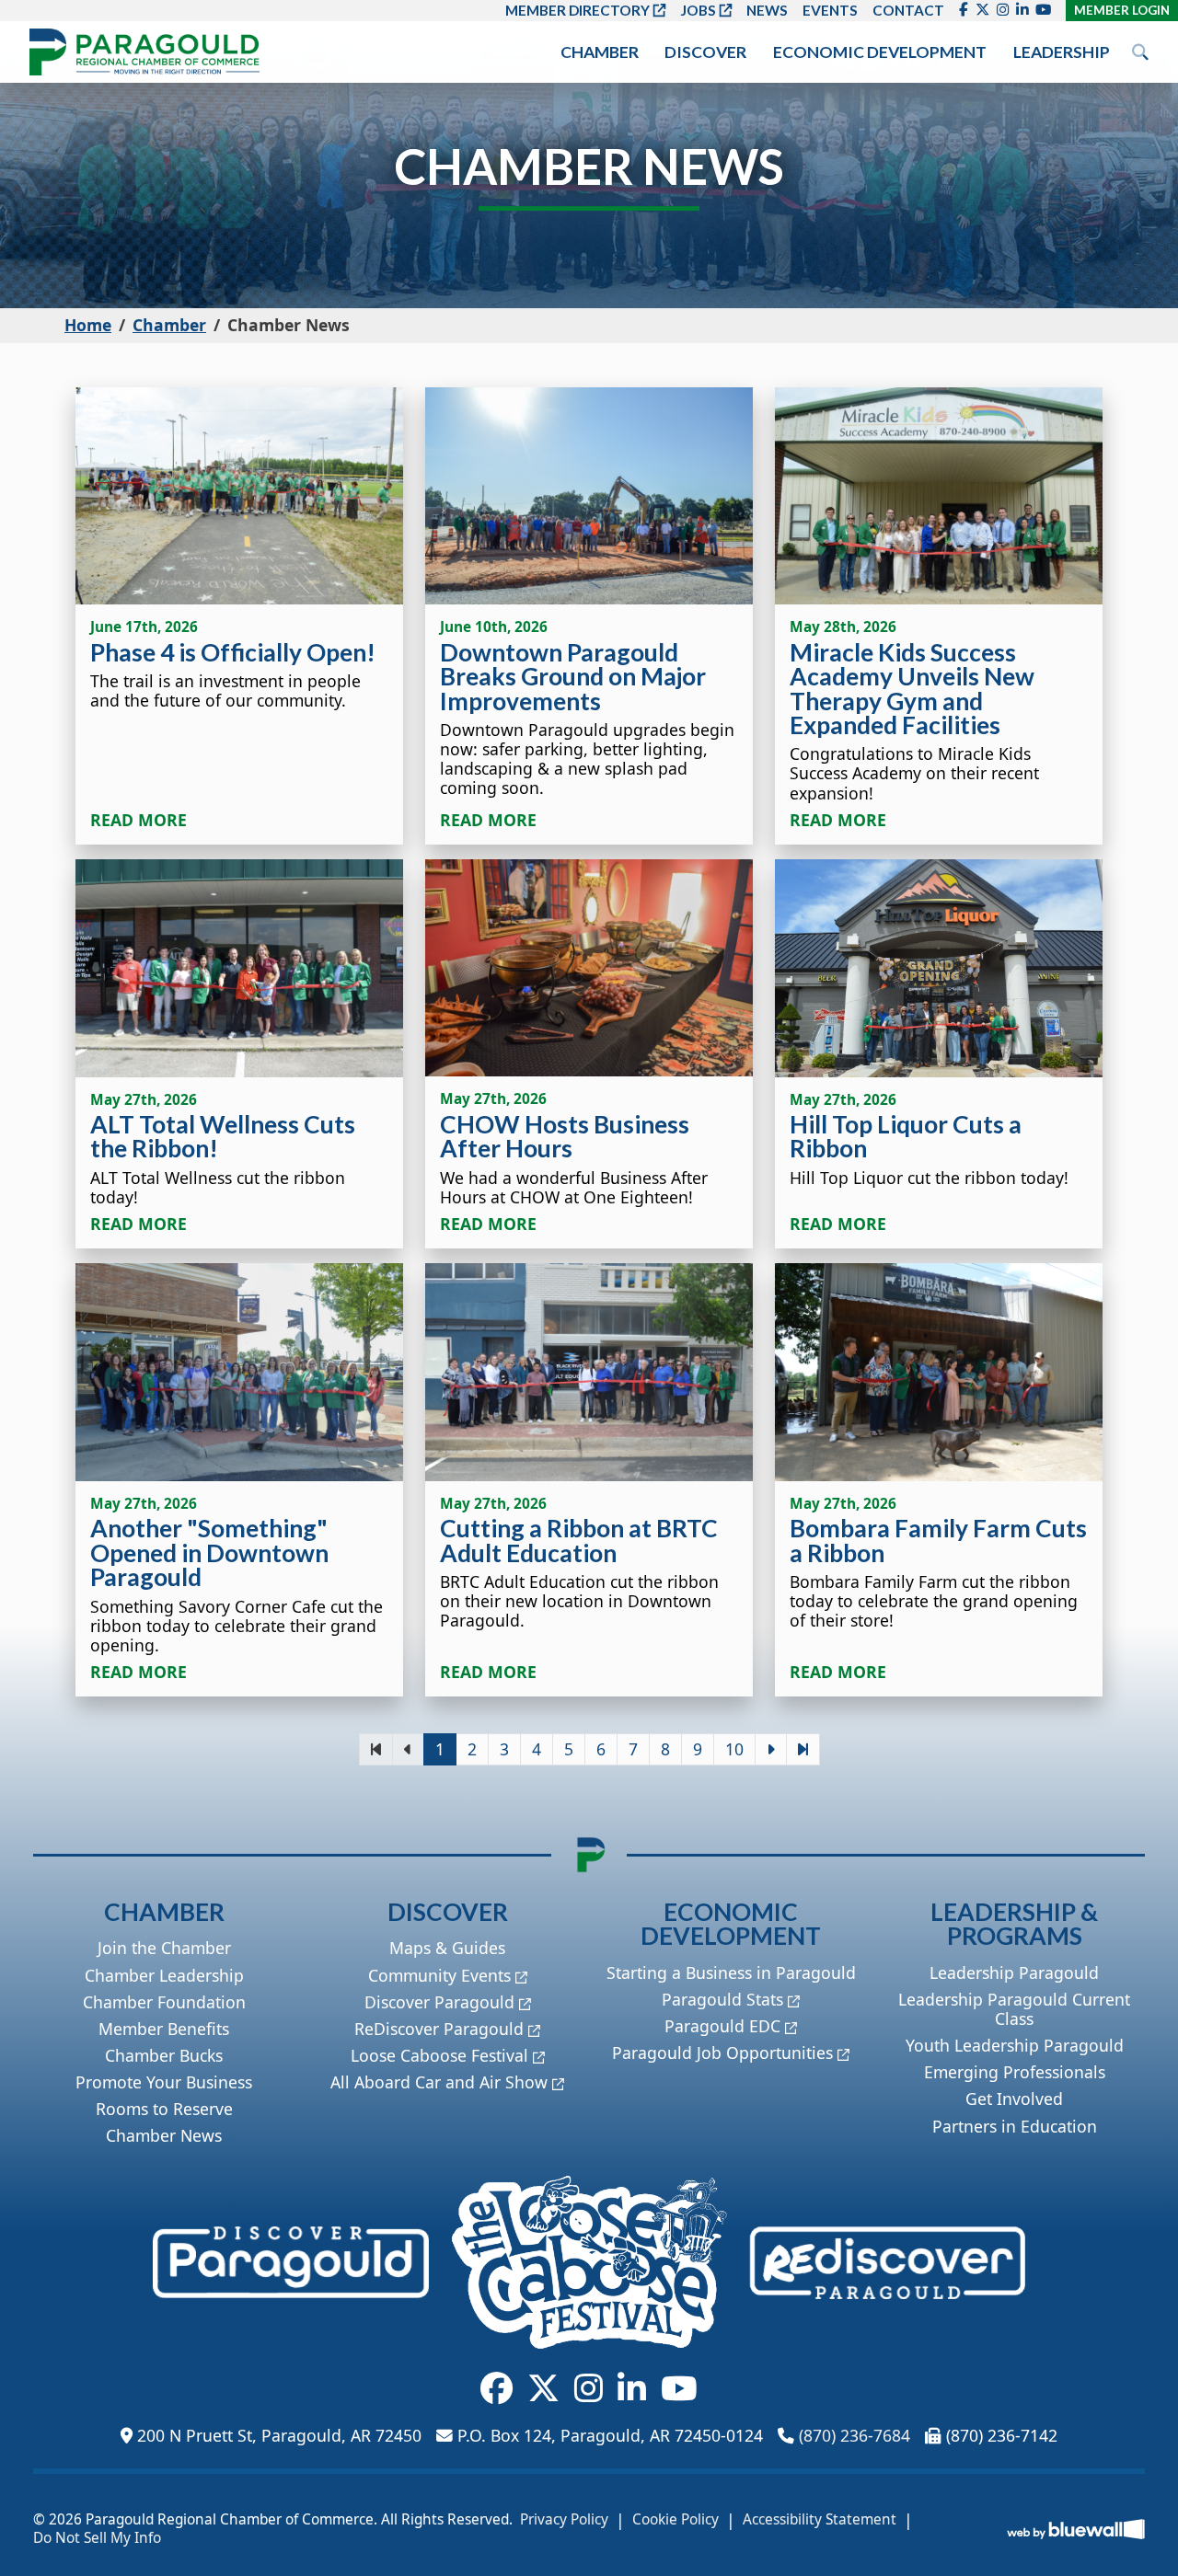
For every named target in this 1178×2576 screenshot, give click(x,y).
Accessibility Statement (820, 2520)
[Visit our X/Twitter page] (982, 10)
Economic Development (880, 52)
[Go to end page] (803, 1749)
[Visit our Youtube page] (1043, 10)
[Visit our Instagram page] (1003, 10)
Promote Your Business (164, 2082)
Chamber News (164, 2135)
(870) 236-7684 (855, 2435)
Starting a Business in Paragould (731, 1972)
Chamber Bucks (164, 2055)
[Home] (144, 52)
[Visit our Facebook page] (964, 10)
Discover (705, 52)
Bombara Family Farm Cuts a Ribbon (938, 1540)
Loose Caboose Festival (439, 2055)
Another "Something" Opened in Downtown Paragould (209, 1552)
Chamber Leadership (164, 1975)
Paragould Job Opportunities (722, 2053)
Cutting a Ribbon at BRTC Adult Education (579, 1540)
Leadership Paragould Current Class (1014, 2009)
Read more (139, 820)
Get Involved (1014, 2099)
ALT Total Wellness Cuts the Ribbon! (223, 1136)
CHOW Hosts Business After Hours (565, 1136)
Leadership (1062, 52)
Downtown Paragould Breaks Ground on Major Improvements (573, 677)
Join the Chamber (164, 1948)
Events (830, 10)
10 (734, 1749)
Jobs (698, 10)
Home (88, 325)
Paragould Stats (722, 1999)
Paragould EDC (722, 2026)
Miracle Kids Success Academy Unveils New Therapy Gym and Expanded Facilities (912, 689)
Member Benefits (164, 2029)
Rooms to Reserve (164, 2109)
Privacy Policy (564, 2520)
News (767, 10)
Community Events (439, 1975)
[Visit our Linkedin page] (1022, 10)
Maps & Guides (447, 1948)
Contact (908, 10)
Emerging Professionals (1015, 2072)
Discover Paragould (439, 2002)
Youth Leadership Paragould (1015, 2045)
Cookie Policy (676, 2520)
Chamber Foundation (164, 2002)
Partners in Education (1015, 2126)
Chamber (600, 52)
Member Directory (577, 10)
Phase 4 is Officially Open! (233, 652)
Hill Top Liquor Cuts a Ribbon (906, 1136)
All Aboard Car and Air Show (439, 2082)
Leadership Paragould (1014, 1972)
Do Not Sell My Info (97, 2538)
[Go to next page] (771, 1749)
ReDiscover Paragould (439, 2029)
